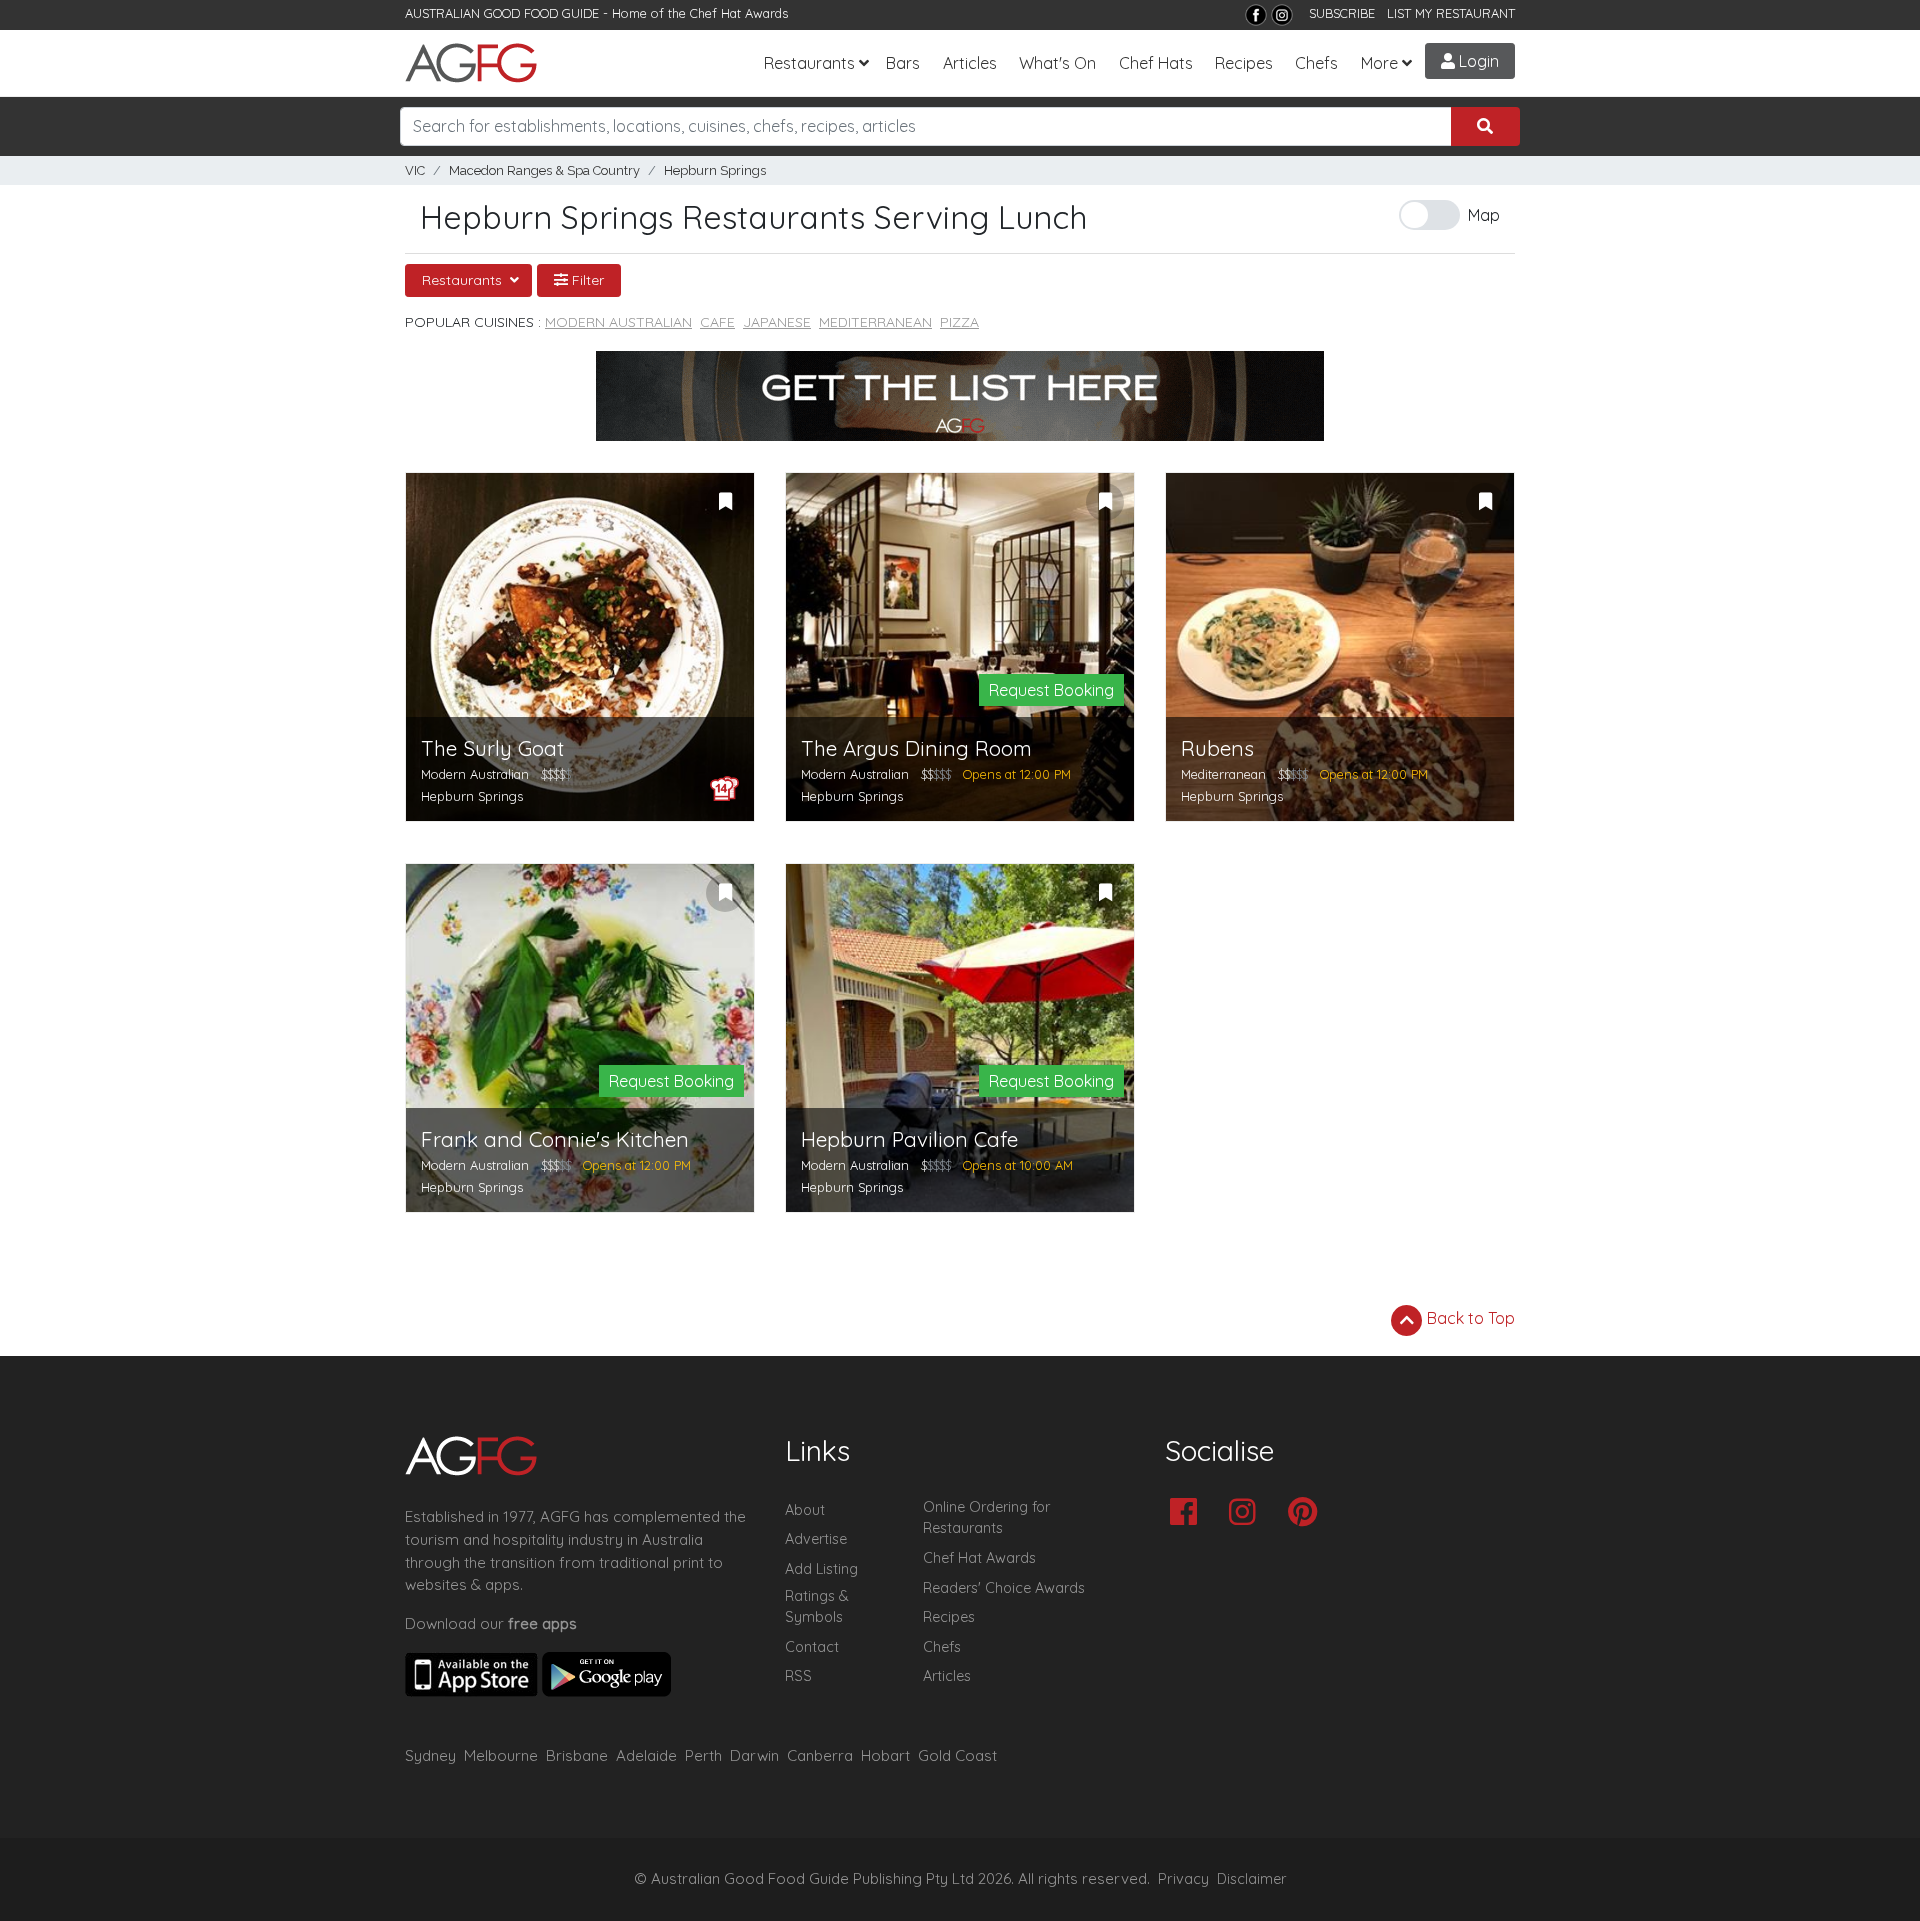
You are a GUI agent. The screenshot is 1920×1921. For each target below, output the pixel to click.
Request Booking (1051, 690)
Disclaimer (1252, 1879)
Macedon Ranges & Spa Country (544, 170)
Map (1484, 215)
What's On (1057, 63)
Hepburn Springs (715, 170)
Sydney (430, 1755)
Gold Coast (957, 1755)
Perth (703, 1755)
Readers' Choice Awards (1004, 1588)
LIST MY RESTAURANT (1451, 13)
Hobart (885, 1755)
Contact (812, 1647)
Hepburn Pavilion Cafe (909, 1139)
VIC (415, 170)
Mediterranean (875, 322)
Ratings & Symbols (817, 1607)
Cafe (717, 322)
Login (1477, 61)
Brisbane (577, 1755)
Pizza (959, 322)
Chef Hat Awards (739, 13)
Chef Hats (1156, 63)
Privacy (1183, 1879)
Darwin (754, 1755)
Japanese (777, 322)
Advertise (816, 1539)
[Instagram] (1282, 15)
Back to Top (1469, 1318)
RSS (798, 1676)
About (805, 1510)
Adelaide (646, 1755)
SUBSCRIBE (1342, 13)
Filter (586, 280)
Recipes (1244, 63)
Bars (903, 63)
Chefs (1316, 63)
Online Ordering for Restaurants (986, 1518)
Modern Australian (618, 322)
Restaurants (809, 63)
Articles (970, 63)
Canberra (820, 1755)
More (1379, 63)
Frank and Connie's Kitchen (555, 1139)
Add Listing (821, 1569)
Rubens (1217, 748)
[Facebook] (1256, 15)
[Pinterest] (1307, 1513)
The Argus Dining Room (916, 748)
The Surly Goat (492, 748)
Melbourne (501, 1755)
